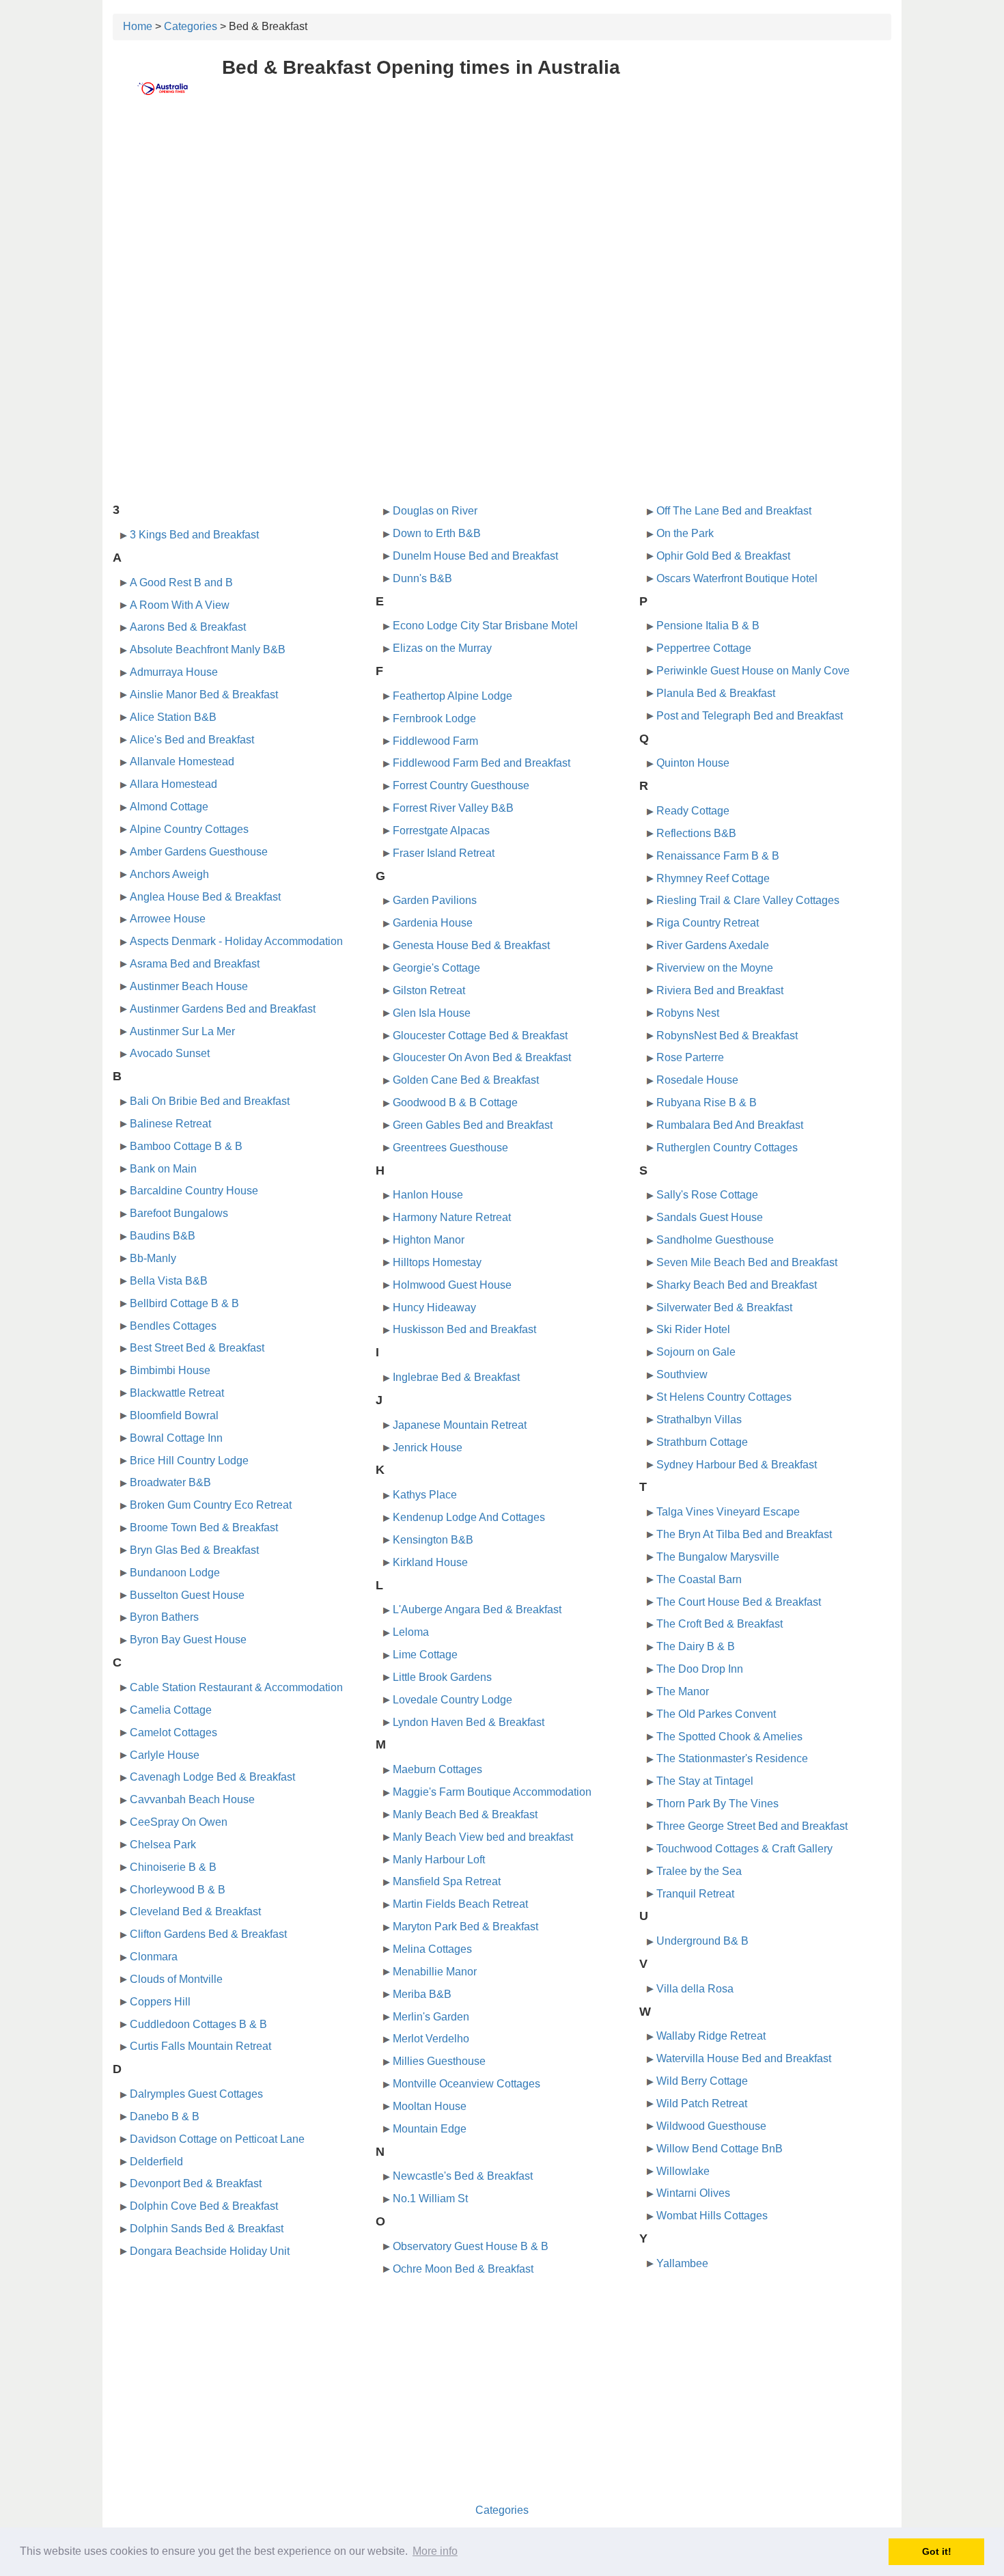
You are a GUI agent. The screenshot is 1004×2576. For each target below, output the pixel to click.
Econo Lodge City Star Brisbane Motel (485, 626)
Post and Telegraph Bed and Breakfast (750, 716)
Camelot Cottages (173, 1732)
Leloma (411, 1632)
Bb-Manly (153, 1258)
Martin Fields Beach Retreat (460, 1904)
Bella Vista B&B (169, 1281)
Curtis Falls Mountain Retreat (200, 2046)
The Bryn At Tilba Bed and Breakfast (744, 1534)
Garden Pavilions (435, 900)
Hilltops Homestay (437, 1262)
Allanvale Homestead (182, 762)
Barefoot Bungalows (179, 1213)
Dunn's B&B (422, 578)
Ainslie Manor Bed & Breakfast (204, 695)
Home (138, 26)
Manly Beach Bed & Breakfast (465, 1814)
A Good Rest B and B (181, 583)
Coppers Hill (160, 2002)
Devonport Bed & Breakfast (196, 2183)
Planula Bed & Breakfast (716, 693)
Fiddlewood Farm (435, 741)
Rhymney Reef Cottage (713, 878)
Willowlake (683, 2171)
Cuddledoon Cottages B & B (198, 2024)
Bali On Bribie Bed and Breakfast (210, 1101)
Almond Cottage (169, 807)
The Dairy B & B (696, 1646)
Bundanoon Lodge (175, 1573)
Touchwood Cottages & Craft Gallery (744, 1849)
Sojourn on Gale (696, 1352)
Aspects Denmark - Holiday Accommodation (236, 941)
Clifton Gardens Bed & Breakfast (208, 1934)
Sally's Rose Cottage (707, 1195)
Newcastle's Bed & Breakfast (463, 2176)
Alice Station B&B (173, 717)
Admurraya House (174, 672)
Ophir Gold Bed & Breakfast (723, 556)
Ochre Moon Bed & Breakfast (463, 2269)
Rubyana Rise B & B (707, 1102)
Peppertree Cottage (704, 648)
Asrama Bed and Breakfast (195, 964)
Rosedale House (697, 1080)
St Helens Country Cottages (724, 1397)
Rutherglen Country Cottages (727, 1148)
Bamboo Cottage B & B (186, 1146)
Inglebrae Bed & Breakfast (456, 1377)
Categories (191, 26)
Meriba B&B (422, 1994)
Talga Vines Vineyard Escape (728, 1512)
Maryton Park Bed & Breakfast (465, 1927)
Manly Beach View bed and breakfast (483, 1837)
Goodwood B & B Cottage (455, 1102)
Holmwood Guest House (452, 1285)
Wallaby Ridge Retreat (711, 2036)
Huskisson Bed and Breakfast (464, 1329)
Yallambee (682, 2263)
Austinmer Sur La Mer (182, 1031)
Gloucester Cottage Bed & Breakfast (480, 1036)
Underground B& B (702, 1941)
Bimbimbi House (170, 1370)
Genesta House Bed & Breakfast (471, 945)
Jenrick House (428, 1448)
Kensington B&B (433, 1540)
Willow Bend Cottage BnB (720, 2149)
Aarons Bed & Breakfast (188, 627)
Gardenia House (433, 923)
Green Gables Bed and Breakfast (473, 1125)
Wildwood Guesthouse (711, 2126)
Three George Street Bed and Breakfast (752, 1826)
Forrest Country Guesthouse (461, 785)
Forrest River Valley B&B (453, 808)
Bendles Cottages (173, 1326)
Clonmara (154, 1957)
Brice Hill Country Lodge (189, 1461)
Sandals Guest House (710, 1217)
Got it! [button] (937, 2551)
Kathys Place (425, 1495)
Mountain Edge (430, 2129)
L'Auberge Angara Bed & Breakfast (477, 1609)
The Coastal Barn (699, 1579)
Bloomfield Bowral (174, 1415)
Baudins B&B (163, 1236)
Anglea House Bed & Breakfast (205, 897)
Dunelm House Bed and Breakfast (475, 556)
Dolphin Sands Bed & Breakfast (207, 2229)
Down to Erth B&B (437, 533)
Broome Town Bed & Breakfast (204, 1527)
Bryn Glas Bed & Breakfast (194, 1550)
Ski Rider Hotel (693, 1329)
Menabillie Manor (435, 1972)
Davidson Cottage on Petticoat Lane (217, 2139)
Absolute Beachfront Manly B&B (208, 649)
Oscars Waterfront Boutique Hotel (737, 578)
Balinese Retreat (170, 1124)
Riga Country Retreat (708, 923)
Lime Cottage (425, 1655)
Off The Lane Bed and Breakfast (734, 511)
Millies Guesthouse (439, 2061)
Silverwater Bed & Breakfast (724, 1307)
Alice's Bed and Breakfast (192, 740)
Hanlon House (428, 1195)
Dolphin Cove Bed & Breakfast (204, 2206)
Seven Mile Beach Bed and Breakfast (747, 1262)
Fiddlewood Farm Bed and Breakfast (482, 763)
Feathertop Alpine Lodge (452, 696)
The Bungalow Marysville (718, 1557)
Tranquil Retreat (695, 1894)
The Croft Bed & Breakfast (720, 1624)
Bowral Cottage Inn (176, 1438)
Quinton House (693, 763)
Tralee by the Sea (699, 1871)
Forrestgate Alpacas (441, 831)
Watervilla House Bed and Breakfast (744, 2058)
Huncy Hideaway (434, 1307)
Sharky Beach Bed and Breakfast (737, 1285)
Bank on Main (163, 1169)
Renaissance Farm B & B (718, 856)
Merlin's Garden (431, 2017)
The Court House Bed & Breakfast (739, 1602)
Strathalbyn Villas (699, 1420)
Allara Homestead (173, 784)
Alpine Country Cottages (189, 829)
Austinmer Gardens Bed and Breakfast (223, 1009)
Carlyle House (165, 1755)
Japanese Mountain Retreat (460, 1425)
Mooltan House (430, 2106)
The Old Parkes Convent (716, 1714)
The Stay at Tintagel (705, 1781)
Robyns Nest (688, 1013)
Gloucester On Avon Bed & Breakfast (482, 1057)
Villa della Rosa (695, 1989)
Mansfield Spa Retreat (447, 1881)
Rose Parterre (690, 1057)
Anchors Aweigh (169, 874)
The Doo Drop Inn (700, 1669)
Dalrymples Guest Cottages (196, 2094)
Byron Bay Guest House (188, 1640)
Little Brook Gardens (442, 1677)
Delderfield (156, 2162)
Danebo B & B (165, 2116)
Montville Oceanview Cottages (466, 2084)
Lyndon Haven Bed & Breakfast (469, 1722)
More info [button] (435, 2551)
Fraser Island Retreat (444, 853)
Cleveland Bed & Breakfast (195, 1912)
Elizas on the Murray (442, 648)
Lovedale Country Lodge (452, 1700)
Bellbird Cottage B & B (184, 1303)
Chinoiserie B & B (173, 1867)
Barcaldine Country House (194, 1191)
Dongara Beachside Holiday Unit (210, 2251)
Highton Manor (429, 1240)
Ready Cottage (693, 811)
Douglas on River (435, 511)
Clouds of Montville (176, 1979)
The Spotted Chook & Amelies (729, 1737)
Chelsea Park (163, 1845)
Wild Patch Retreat (702, 2104)
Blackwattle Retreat (177, 1393)
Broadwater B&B (170, 1482)
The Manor (683, 1691)
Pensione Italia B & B (708, 626)
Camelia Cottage (171, 1710)
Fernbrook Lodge (434, 718)
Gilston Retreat (429, 990)
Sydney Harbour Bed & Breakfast (737, 1465)
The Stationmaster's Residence (732, 1758)
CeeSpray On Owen (179, 1822)
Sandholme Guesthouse (715, 1240)
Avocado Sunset (170, 1053)
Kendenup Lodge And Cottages (469, 1517)
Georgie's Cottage (436, 968)
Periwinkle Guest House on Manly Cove (753, 671)
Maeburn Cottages (437, 1769)
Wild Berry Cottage (702, 2081)
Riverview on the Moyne (715, 968)
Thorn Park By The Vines (717, 1804)
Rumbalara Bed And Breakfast (730, 1125)
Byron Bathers (164, 1617)
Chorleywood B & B (178, 1890)
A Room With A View (180, 605)
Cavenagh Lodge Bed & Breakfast (212, 1777)
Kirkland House (430, 1562)
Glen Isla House (432, 1013)
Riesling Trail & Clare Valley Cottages (748, 900)
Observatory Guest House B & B (471, 2246)
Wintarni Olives (693, 2193)
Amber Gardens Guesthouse (199, 852)
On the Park (685, 533)
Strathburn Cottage (702, 1442)
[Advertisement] (502, 217)
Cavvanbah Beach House (192, 1799)
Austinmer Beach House (189, 986)
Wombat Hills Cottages (712, 2216)
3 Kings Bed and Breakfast (194, 535)
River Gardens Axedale (713, 945)
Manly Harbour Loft (439, 1860)
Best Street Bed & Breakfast (197, 1348)
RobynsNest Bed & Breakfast (727, 1036)
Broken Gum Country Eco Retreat (211, 1505)
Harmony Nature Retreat (452, 1217)
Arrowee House (168, 919)
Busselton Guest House (187, 1595)
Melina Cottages (432, 1949)
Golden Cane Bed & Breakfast (466, 1080)
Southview (682, 1374)
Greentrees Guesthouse (450, 1148)
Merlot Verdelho (431, 2039)
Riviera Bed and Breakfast (720, 990)
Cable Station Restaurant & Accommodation (236, 1687)
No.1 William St (430, 2198)
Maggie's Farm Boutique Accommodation (492, 1792)
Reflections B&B (696, 833)
